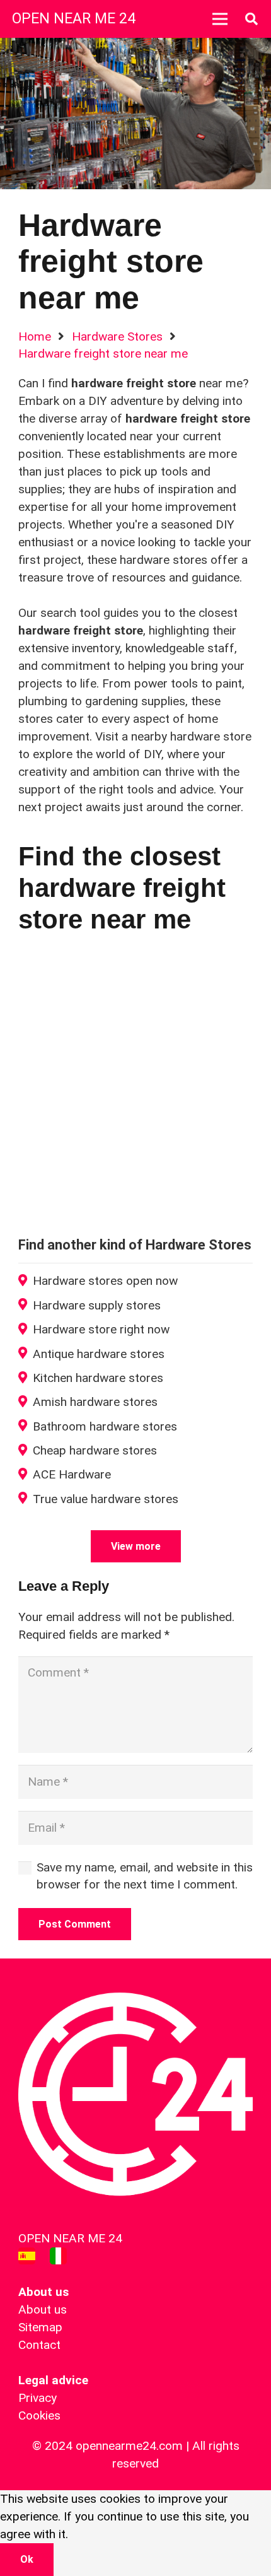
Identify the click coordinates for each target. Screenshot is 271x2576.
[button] (251, 19)
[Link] (27, 2256)
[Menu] (220, 19)
